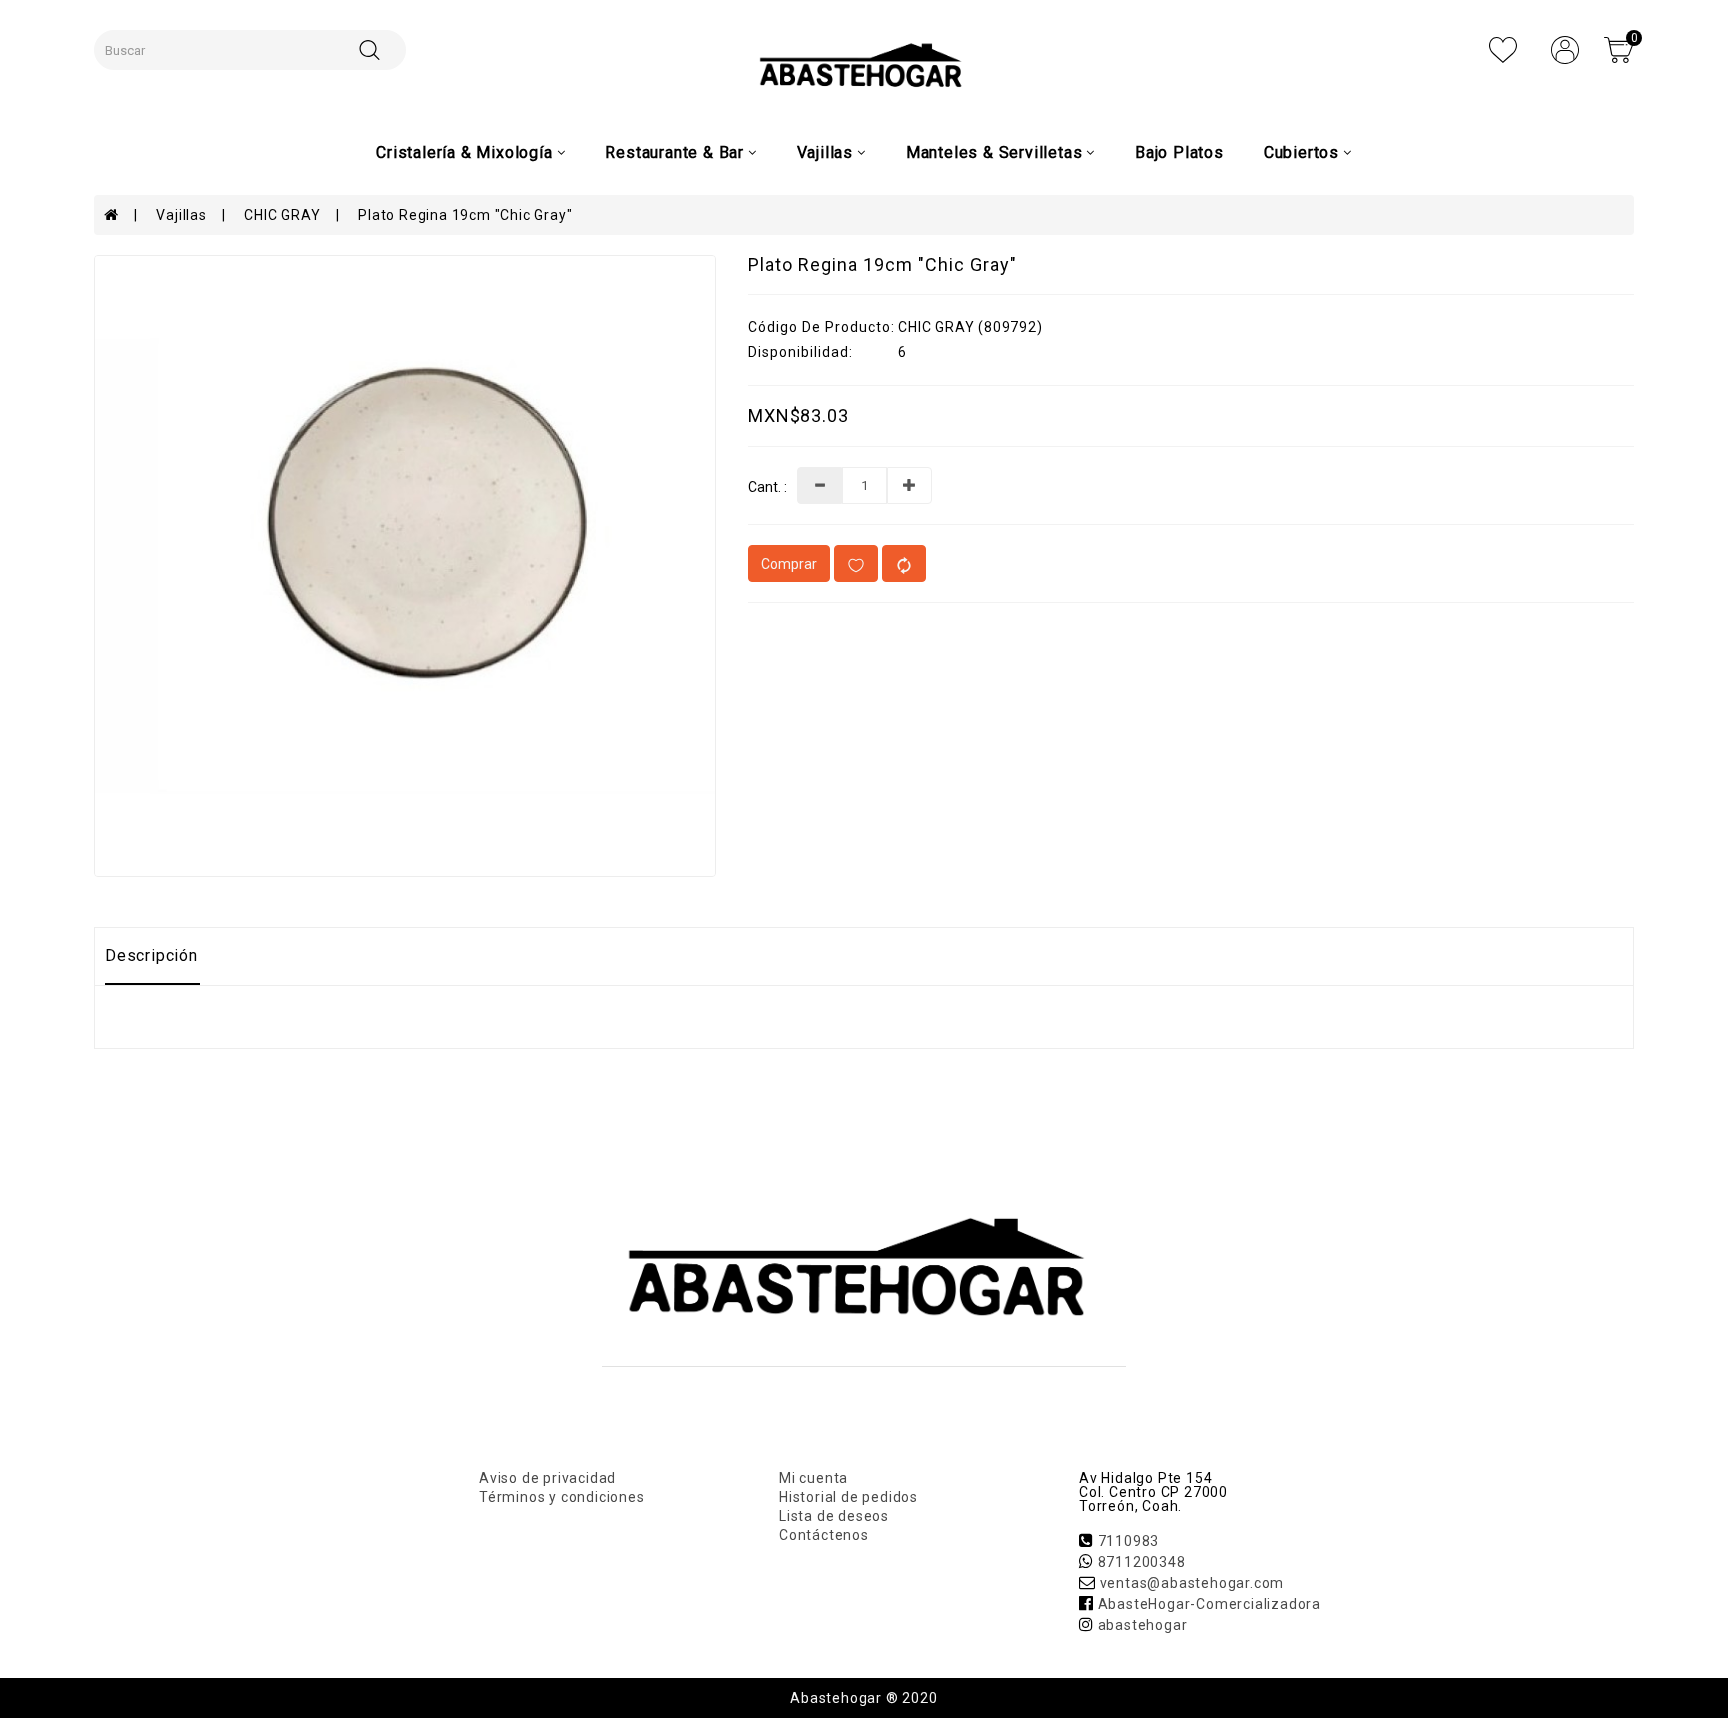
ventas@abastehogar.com (1192, 1583)
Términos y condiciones (562, 1497)
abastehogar (1143, 1625)
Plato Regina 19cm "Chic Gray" (465, 215)
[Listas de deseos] (1503, 49)
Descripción (151, 955)
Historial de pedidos (848, 1497)
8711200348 (1142, 1562)
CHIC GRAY (282, 215)
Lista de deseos (834, 1516)
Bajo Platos (1179, 152)
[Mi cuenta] (1565, 49)
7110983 (1129, 1541)
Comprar (789, 564)
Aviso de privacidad (547, 1478)
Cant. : (767, 487)
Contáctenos (824, 1535)
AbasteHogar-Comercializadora (1209, 1604)
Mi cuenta (813, 1478)
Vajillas (181, 215)
